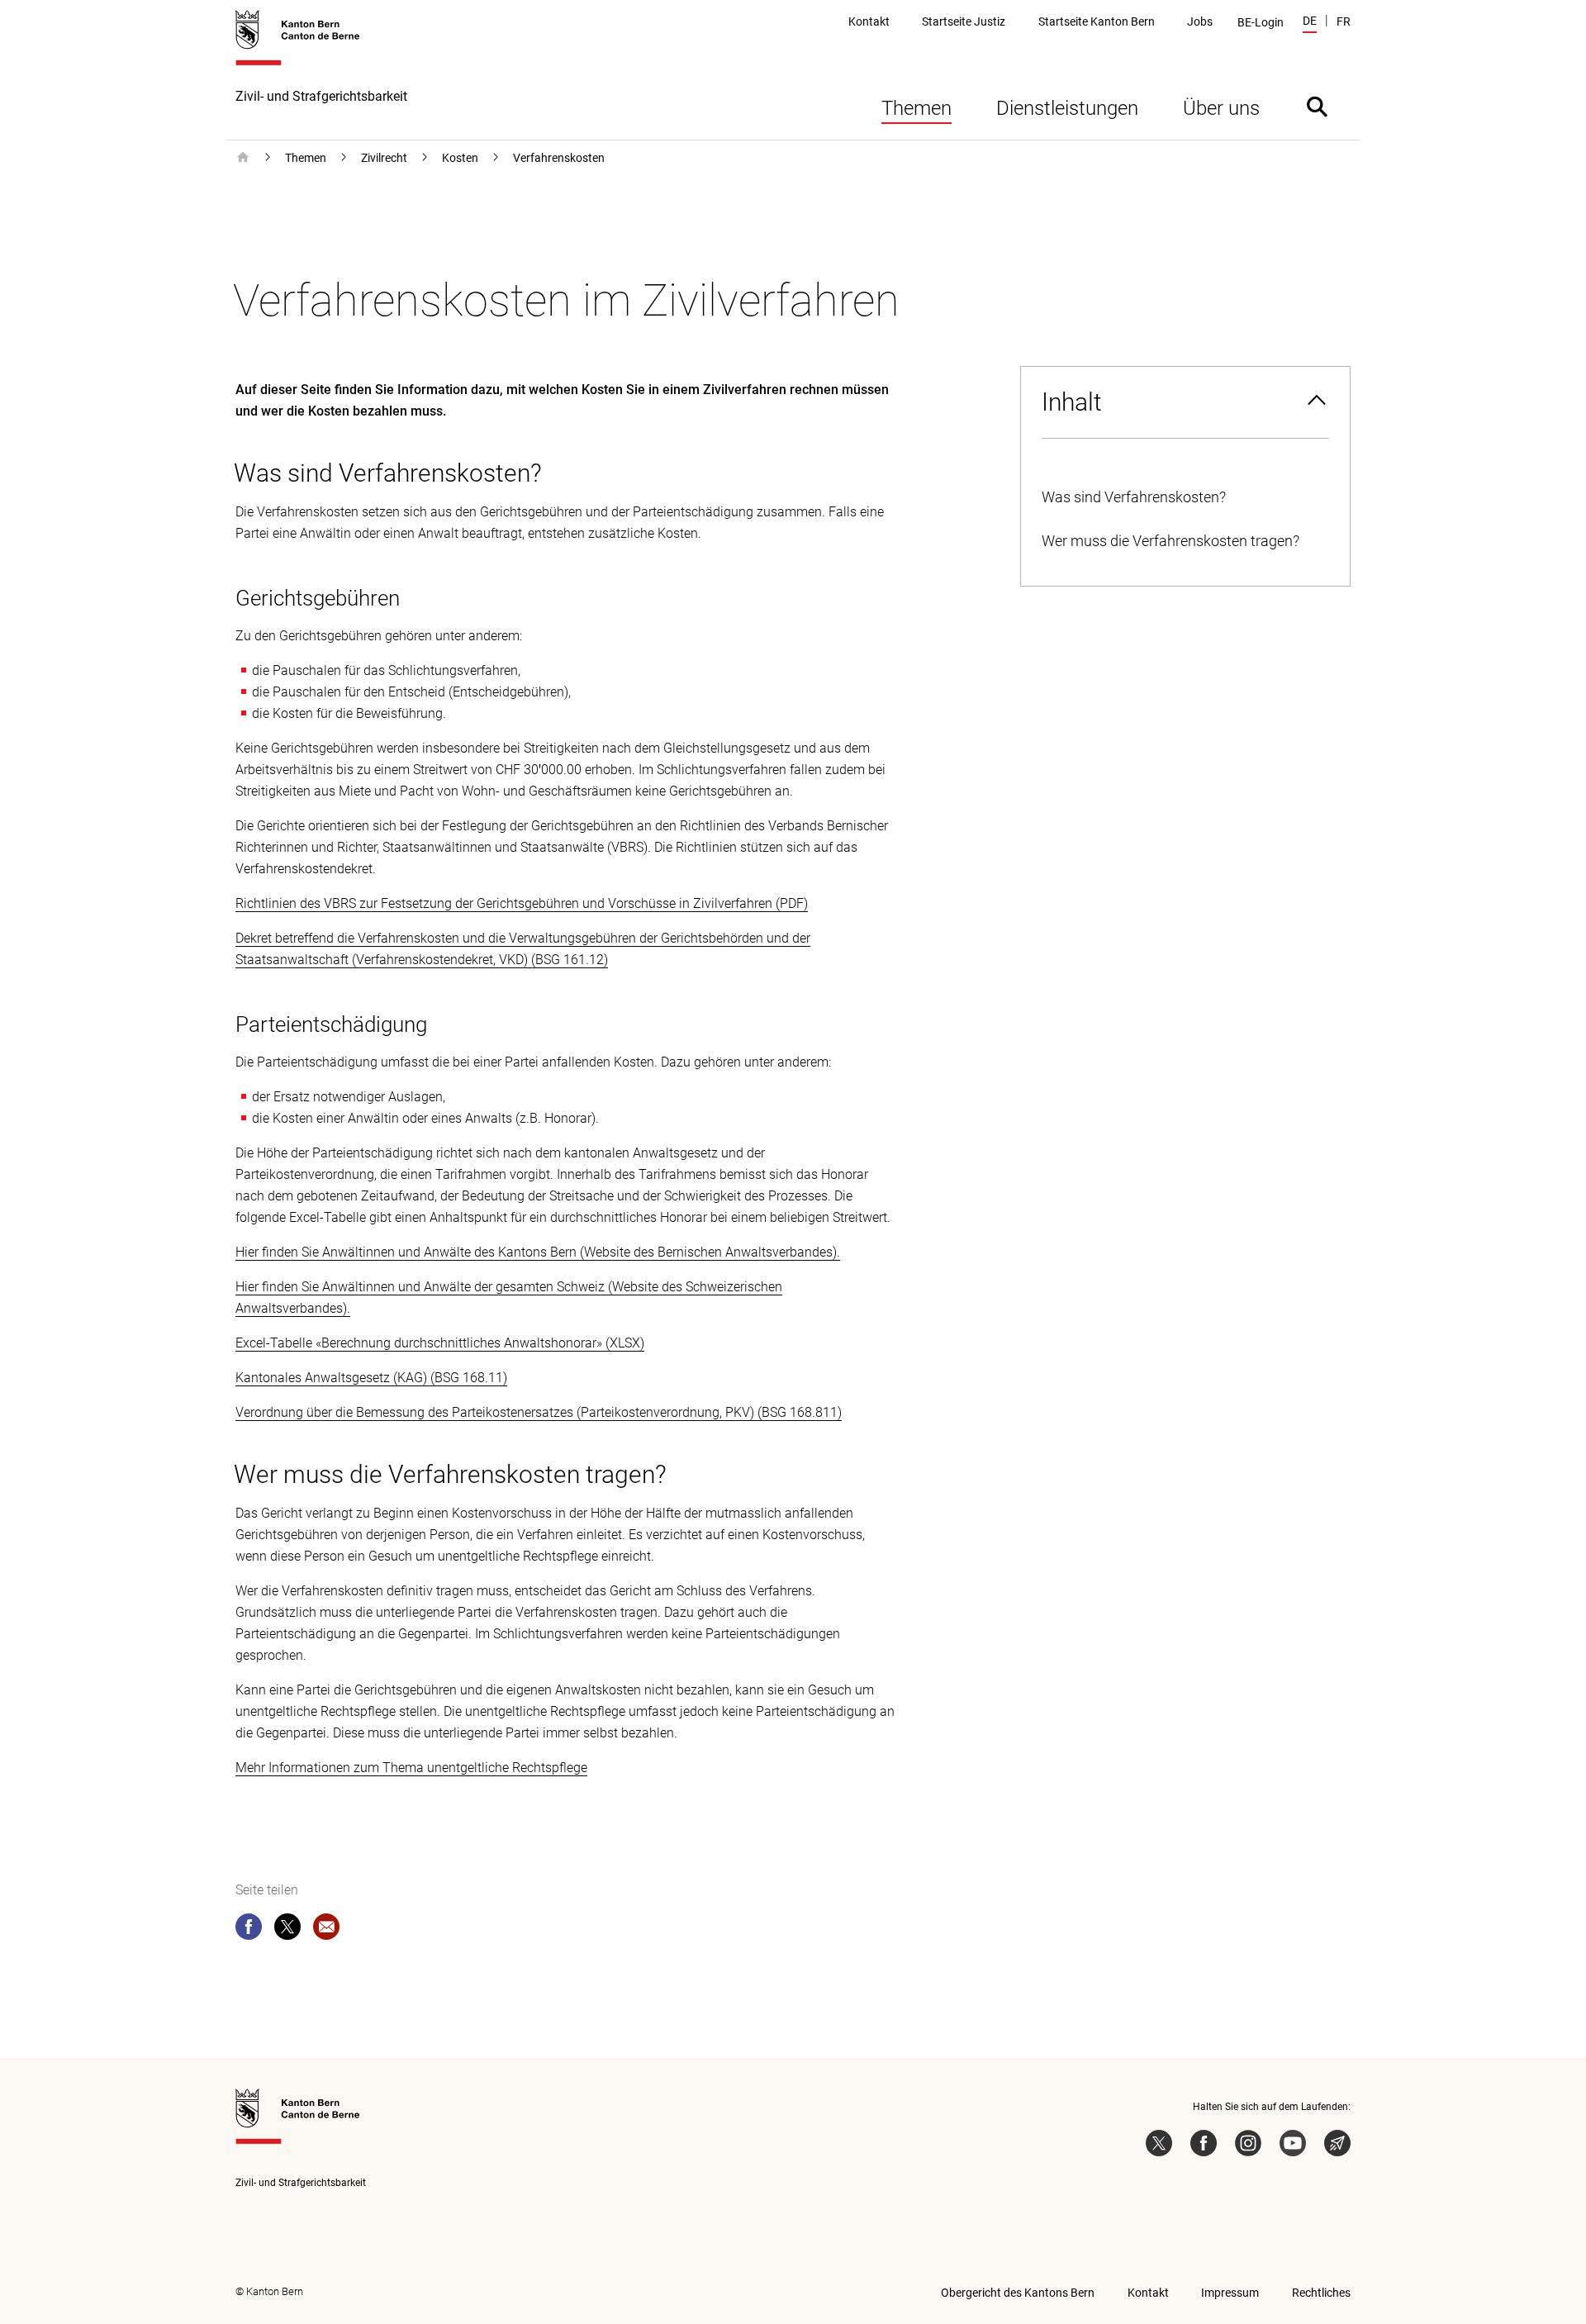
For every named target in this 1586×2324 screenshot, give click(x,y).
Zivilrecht (384, 158)
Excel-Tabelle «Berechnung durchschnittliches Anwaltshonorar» (419, 1343)
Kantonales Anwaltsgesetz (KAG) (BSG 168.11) (371, 1378)
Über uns (1221, 108)
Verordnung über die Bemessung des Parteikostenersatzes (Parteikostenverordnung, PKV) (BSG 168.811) (539, 1412)
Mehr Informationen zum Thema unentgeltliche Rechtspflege (411, 1768)
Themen (916, 108)
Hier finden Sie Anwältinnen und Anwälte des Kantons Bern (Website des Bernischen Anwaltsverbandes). (538, 1252)
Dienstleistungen (1067, 108)
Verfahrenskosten (559, 158)
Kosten (460, 158)
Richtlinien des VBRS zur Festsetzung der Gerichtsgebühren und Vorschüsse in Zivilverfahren (504, 903)
